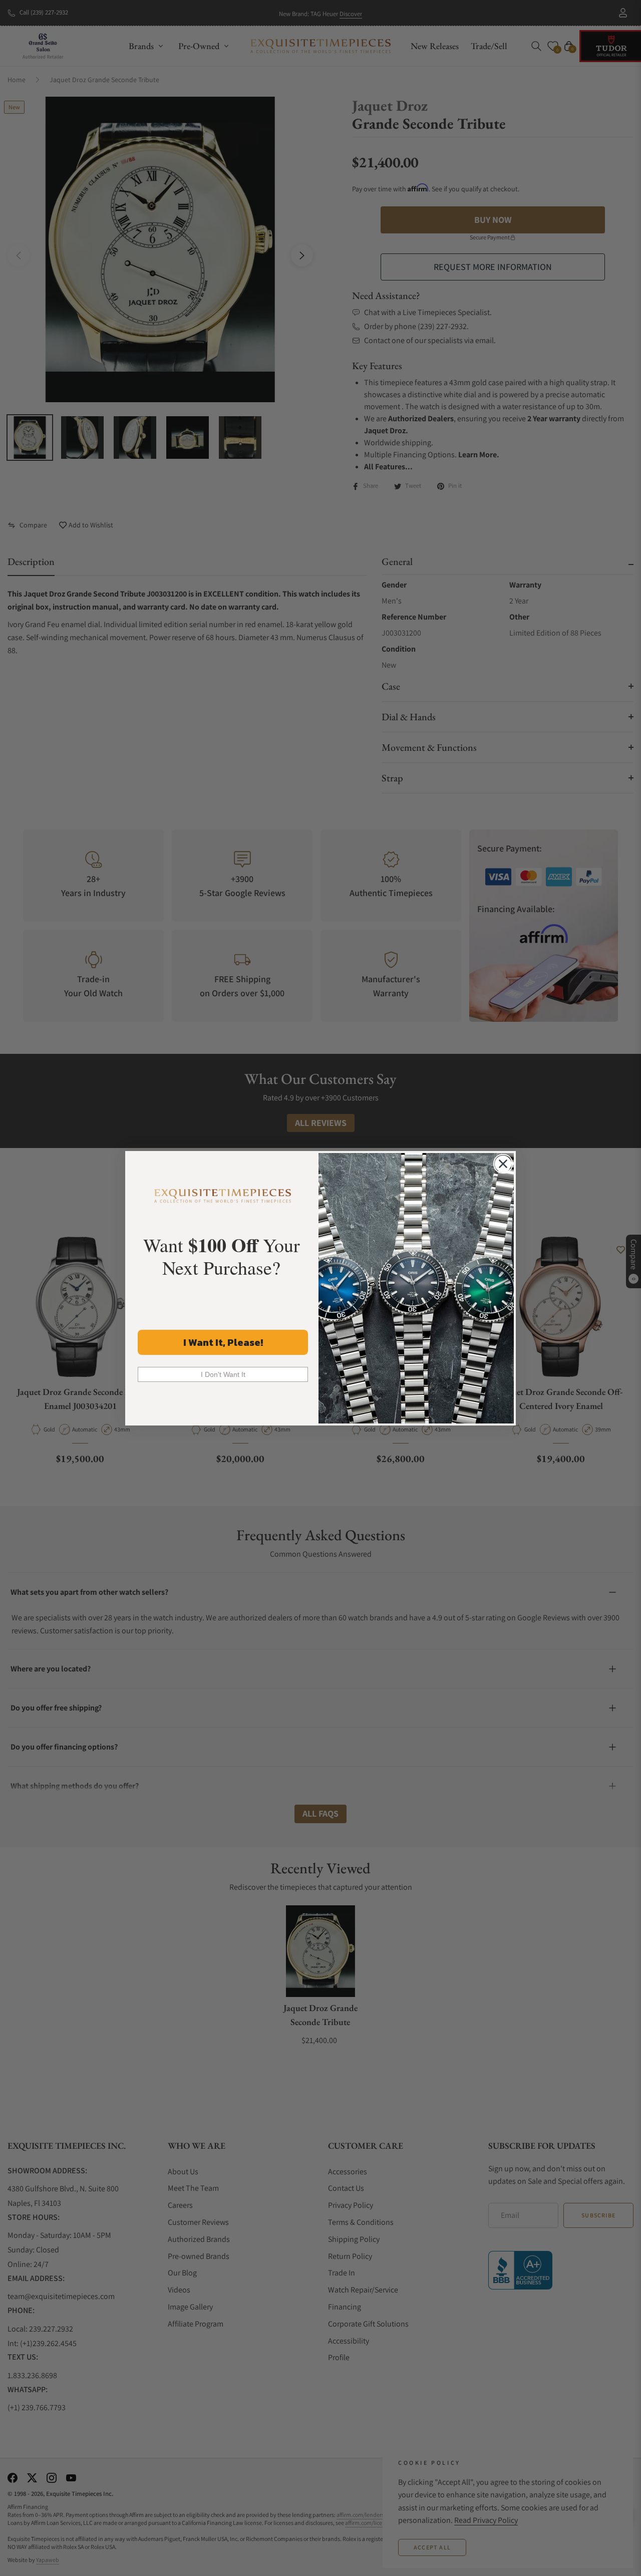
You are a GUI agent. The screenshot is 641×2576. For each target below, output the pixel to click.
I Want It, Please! (223, 1342)
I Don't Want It (223, 1374)
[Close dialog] (503, 1164)
